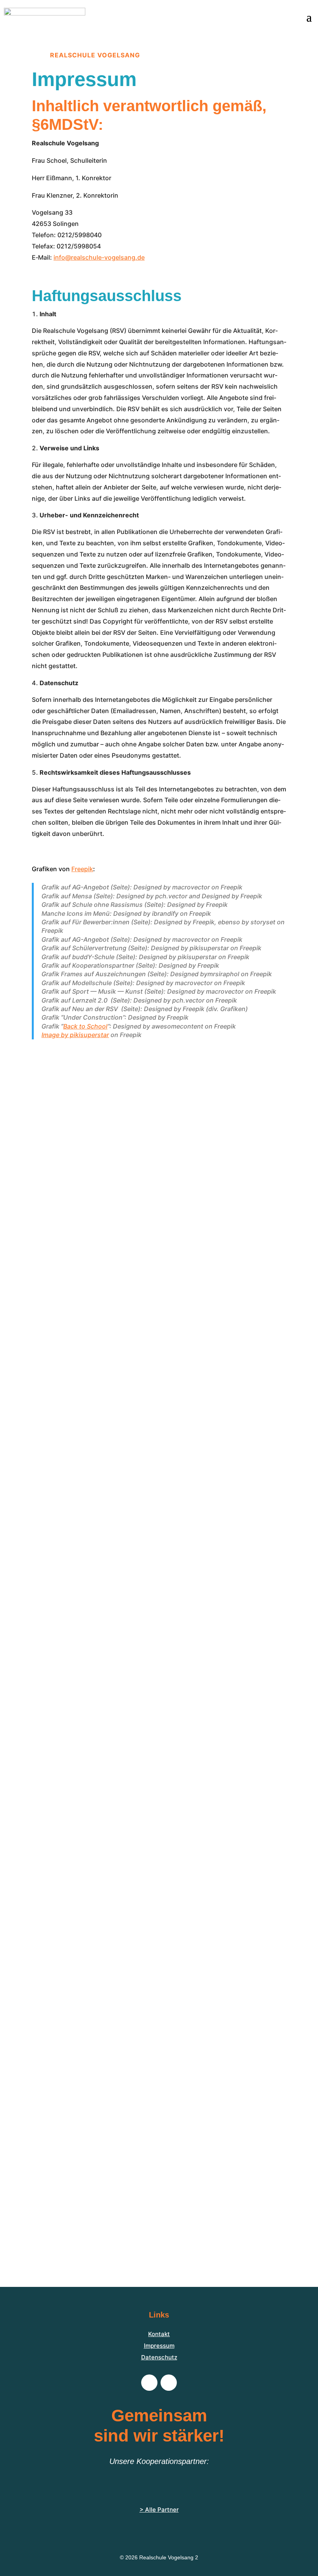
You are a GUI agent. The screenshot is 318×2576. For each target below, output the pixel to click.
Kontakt (159, 2334)
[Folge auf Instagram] (169, 2383)
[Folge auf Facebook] (149, 2383)
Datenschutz (159, 2357)
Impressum (159, 2346)
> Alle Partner (159, 2510)
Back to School (85, 1026)
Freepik (82, 869)
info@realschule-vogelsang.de (99, 257)
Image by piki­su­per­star (75, 1035)
